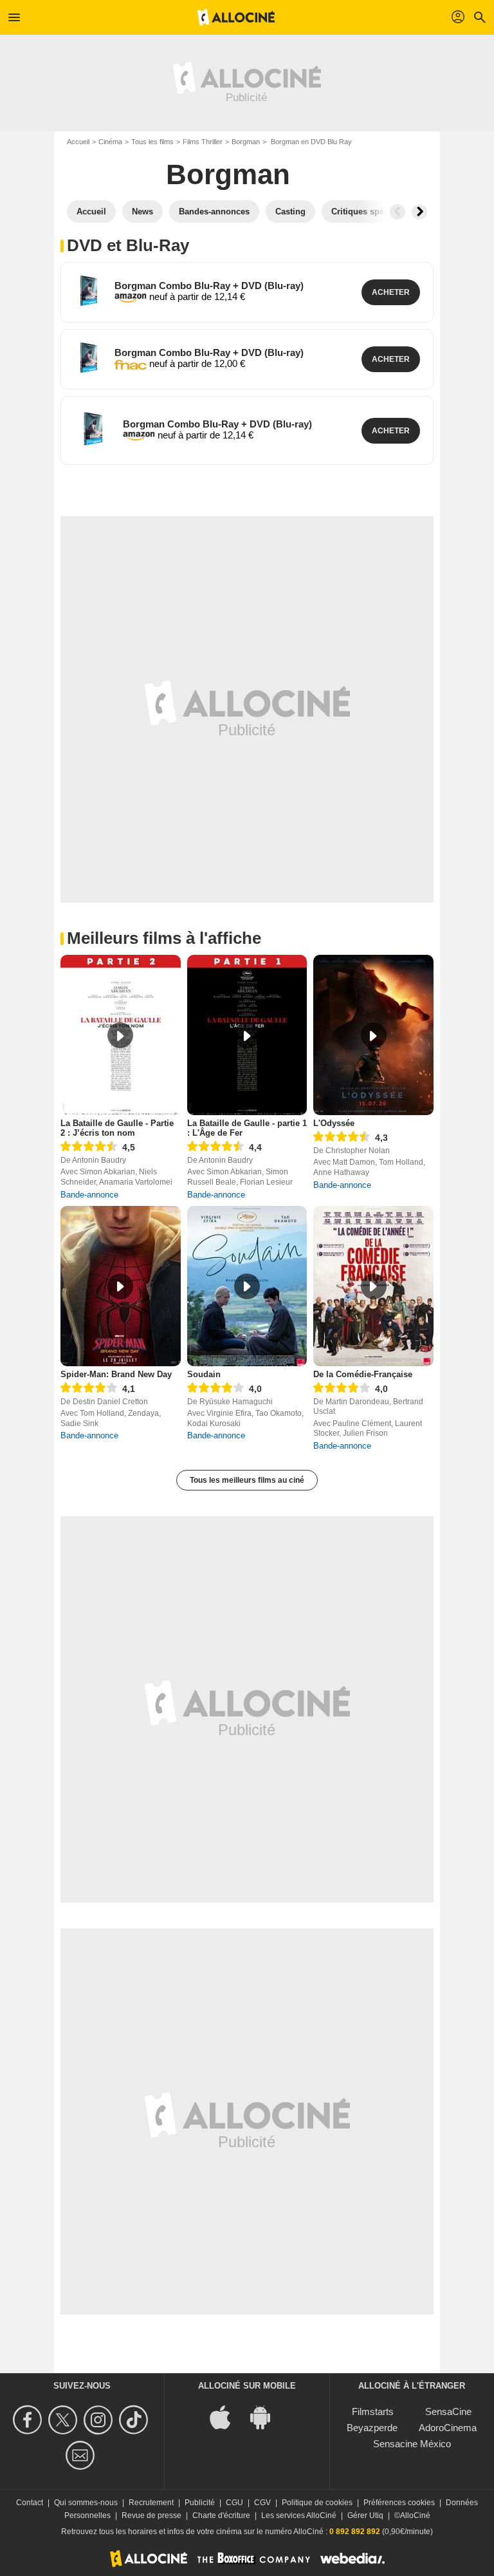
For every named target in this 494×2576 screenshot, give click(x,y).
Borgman (246, 142)
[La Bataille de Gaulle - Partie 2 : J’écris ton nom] (121, 1035)
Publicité (200, 2503)
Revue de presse (151, 2515)
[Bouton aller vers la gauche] (398, 212)
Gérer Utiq (365, 2515)
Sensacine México (412, 2444)
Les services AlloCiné (299, 2515)
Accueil (78, 142)
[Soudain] (247, 1286)
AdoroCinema (448, 2428)
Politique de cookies (317, 2503)
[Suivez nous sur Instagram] (100, 2420)
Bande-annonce (89, 1195)
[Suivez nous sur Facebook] (29, 2420)
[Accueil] (236, 17)
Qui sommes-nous (86, 2503)
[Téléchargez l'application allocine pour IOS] (227, 2416)
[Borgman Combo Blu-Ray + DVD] (89, 291)
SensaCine (448, 2411)
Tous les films (152, 142)
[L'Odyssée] (373, 1035)
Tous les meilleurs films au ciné (247, 1480)
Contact (30, 2503)
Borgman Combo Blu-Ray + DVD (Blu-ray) (209, 286)
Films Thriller (203, 142)
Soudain (204, 1374)
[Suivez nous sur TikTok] (135, 2420)
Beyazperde (372, 2428)
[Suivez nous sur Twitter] (65, 2420)
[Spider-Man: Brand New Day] (121, 1286)
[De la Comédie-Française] (373, 1286)
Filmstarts (373, 2411)
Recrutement (151, 2503)
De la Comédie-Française (363, 1374)
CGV (262, 2503)
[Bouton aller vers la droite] (419, 212)
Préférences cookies (399, 2503)
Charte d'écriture (221, 2515)
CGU (234, 2503)
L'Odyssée (334, 1123)
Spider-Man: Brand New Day (116, 1374)
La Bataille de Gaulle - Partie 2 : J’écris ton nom (117, 1128)
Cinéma (110, 142)
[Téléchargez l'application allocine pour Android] (267, 2416)
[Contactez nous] (82, 2455)
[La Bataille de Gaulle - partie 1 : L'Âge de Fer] (247, 1035)
